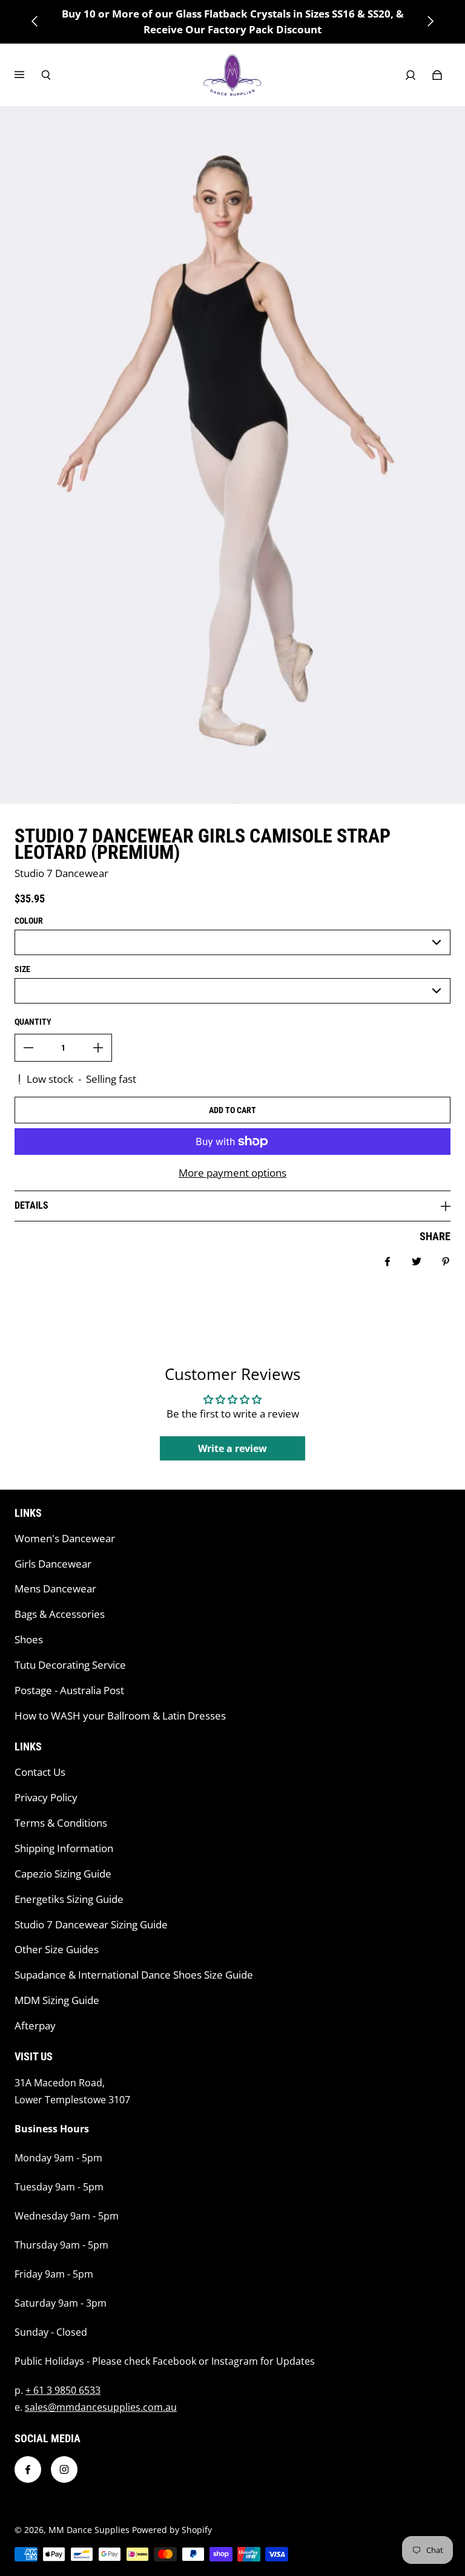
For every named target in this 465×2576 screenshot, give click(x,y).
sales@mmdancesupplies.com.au (101, 2407)
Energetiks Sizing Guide (69, 1899)
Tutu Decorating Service (70, 1665)
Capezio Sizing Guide (63, 1874)
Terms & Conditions (61, 1823)
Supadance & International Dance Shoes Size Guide (134, 1975)
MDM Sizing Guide (57, 2000)
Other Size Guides (57, 1949)
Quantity (33, 1022)
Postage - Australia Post (69, 1690)
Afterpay (35, 2026)
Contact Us (40, 1772)
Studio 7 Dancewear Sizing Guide (91, 1924)
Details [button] (31, 1205)
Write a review (232, 1448)
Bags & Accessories (60, 1614)
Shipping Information (64, 1848)
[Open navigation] (28, 75)
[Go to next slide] (430, 21)
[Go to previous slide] (35, 21)
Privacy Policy (46, 1797)
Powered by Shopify (172, 2530)
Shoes (29, 1639)
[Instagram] (64, 2469)
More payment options (232, 1173)
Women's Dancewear (65, 1538)
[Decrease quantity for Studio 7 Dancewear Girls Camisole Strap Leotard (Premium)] (28, 1048)
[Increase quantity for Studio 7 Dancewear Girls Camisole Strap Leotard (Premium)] (98, 1048)
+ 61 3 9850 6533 (63, 2390)
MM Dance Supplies (89, 2530)
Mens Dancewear (55, 1589)
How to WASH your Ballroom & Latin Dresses (120, 1716)
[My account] (411, 75)
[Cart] (437, 75)
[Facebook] (28, 2469)
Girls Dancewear (53, 1564)
